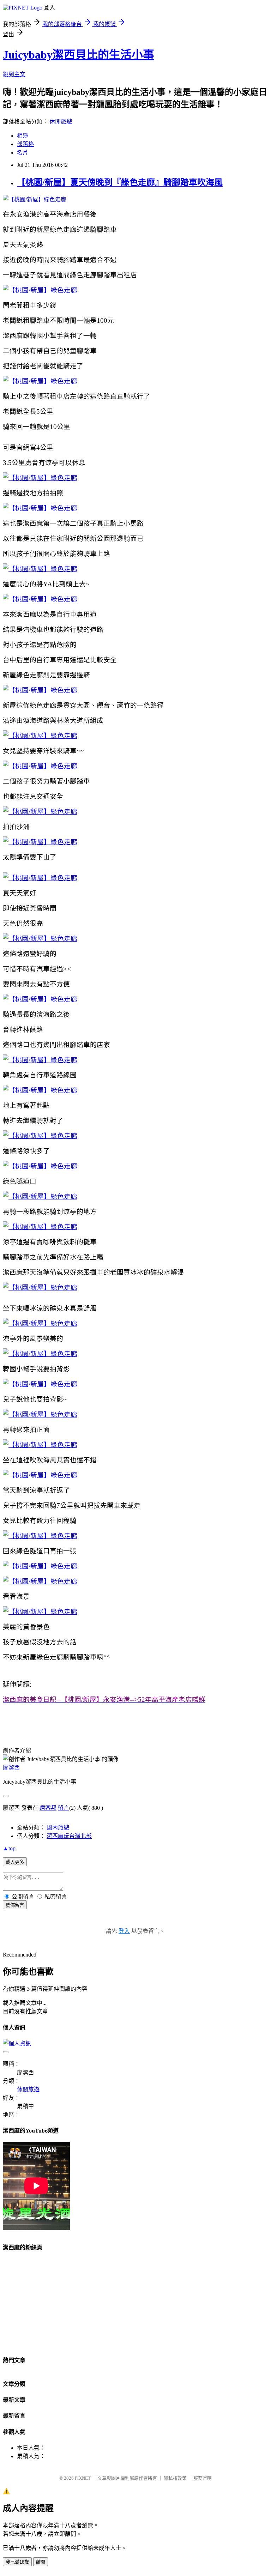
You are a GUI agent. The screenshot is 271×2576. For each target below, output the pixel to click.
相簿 (23, 136)
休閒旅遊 (61, 122)
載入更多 (15, 1862)
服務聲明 (203, 2478)
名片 (23, 153)
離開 (41, 2562)
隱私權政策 (175, 2478)
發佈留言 (15, 1905)
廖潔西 (11, 1768)
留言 (64, 1808)
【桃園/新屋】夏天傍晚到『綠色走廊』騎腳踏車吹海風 (120, 182)
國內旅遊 (58, 1828)
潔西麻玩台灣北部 (69, 1836)
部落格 (25, 144)
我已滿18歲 (17, 2562)
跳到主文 (14, 74)
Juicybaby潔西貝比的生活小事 (79, 55)
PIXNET (83, 2478)
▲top (9, 1848)
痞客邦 (48, 1808)
